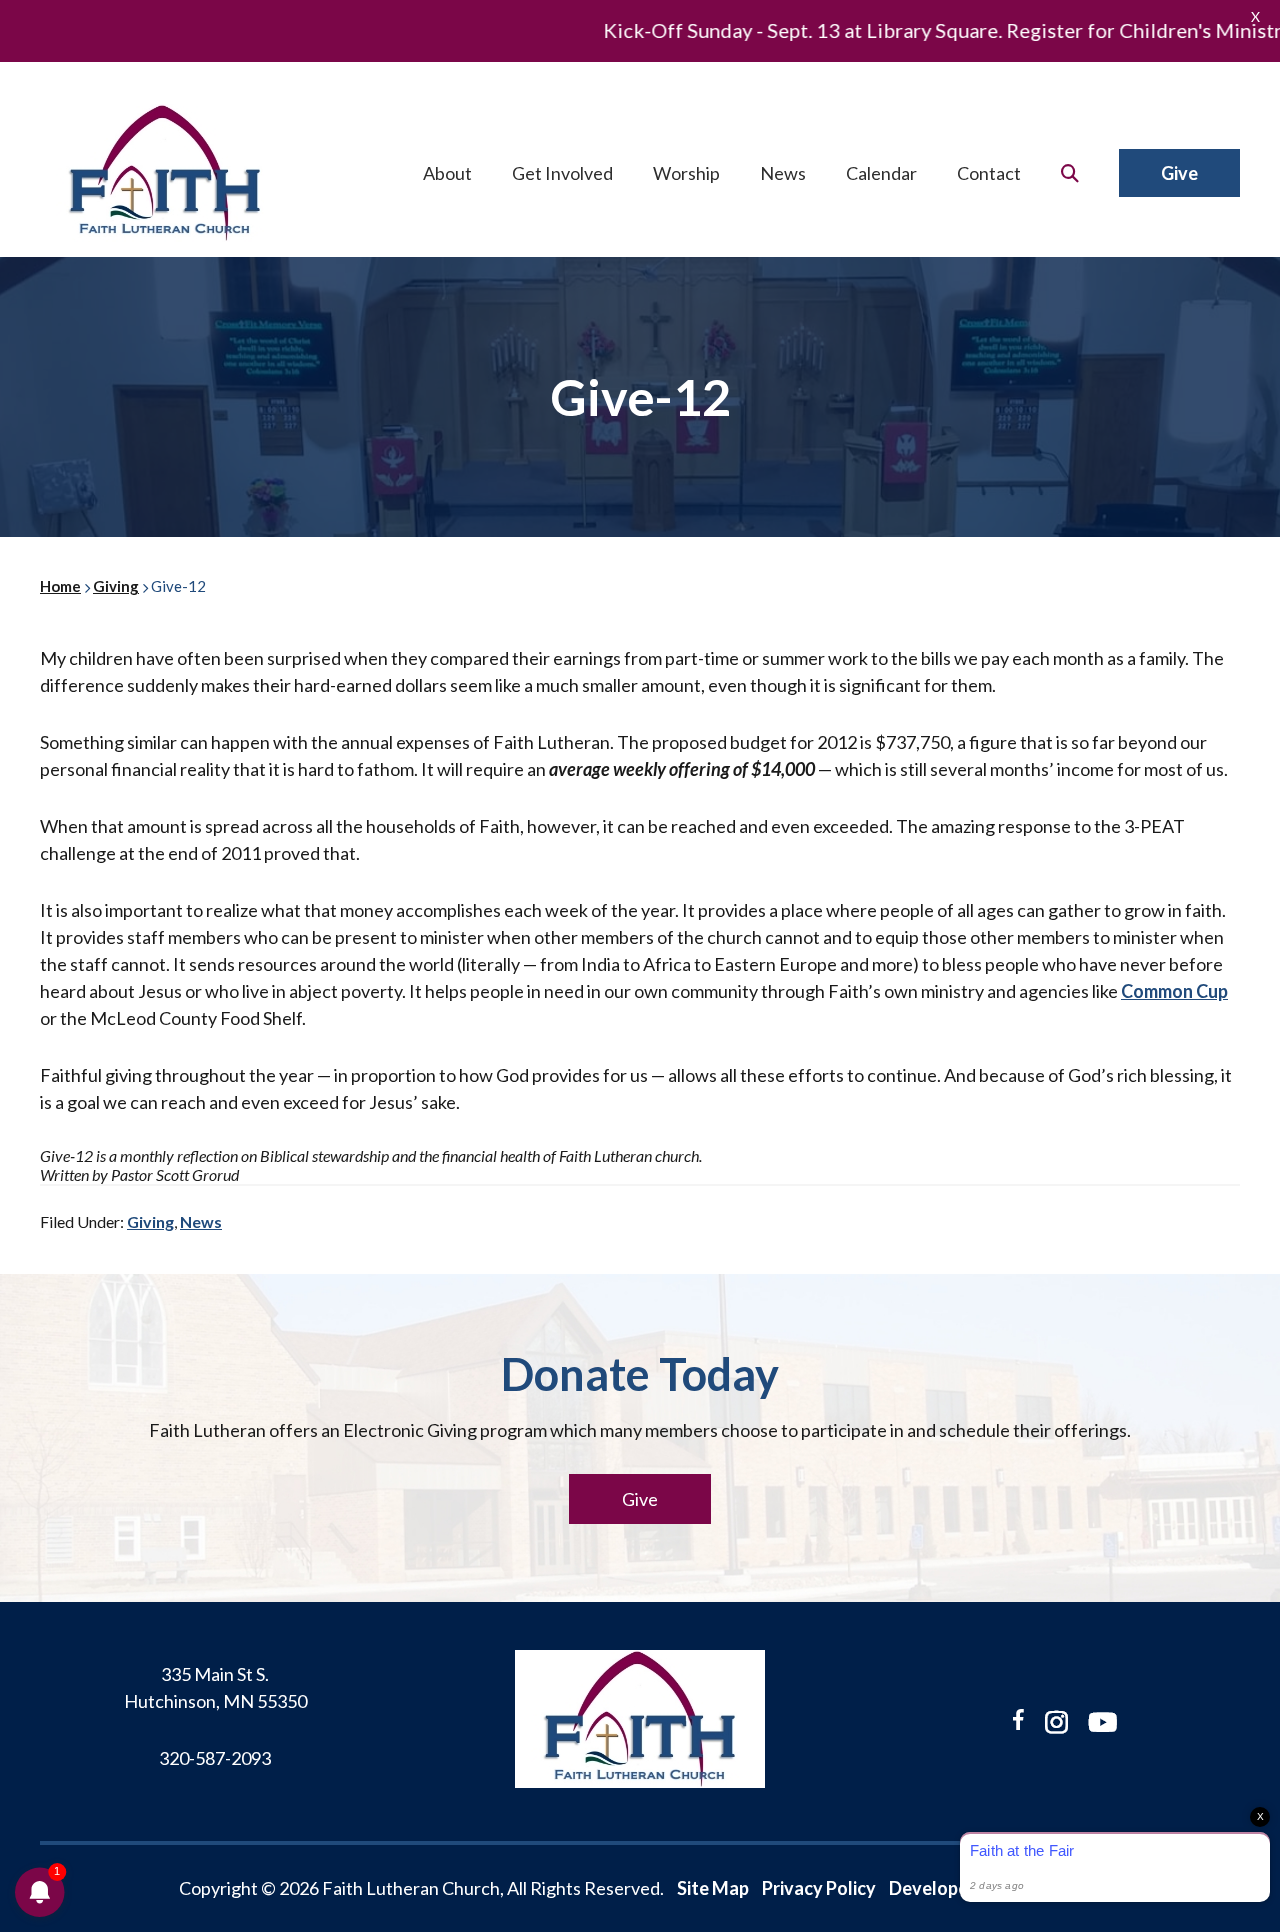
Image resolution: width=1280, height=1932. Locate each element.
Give (640, 1499)
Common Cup (1174, 991)
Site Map (713, 1888)
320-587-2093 (215, 1758)
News (201, 1221)
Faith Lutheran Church (165, 173)
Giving (150, 1221)
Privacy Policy (819, 1888)
